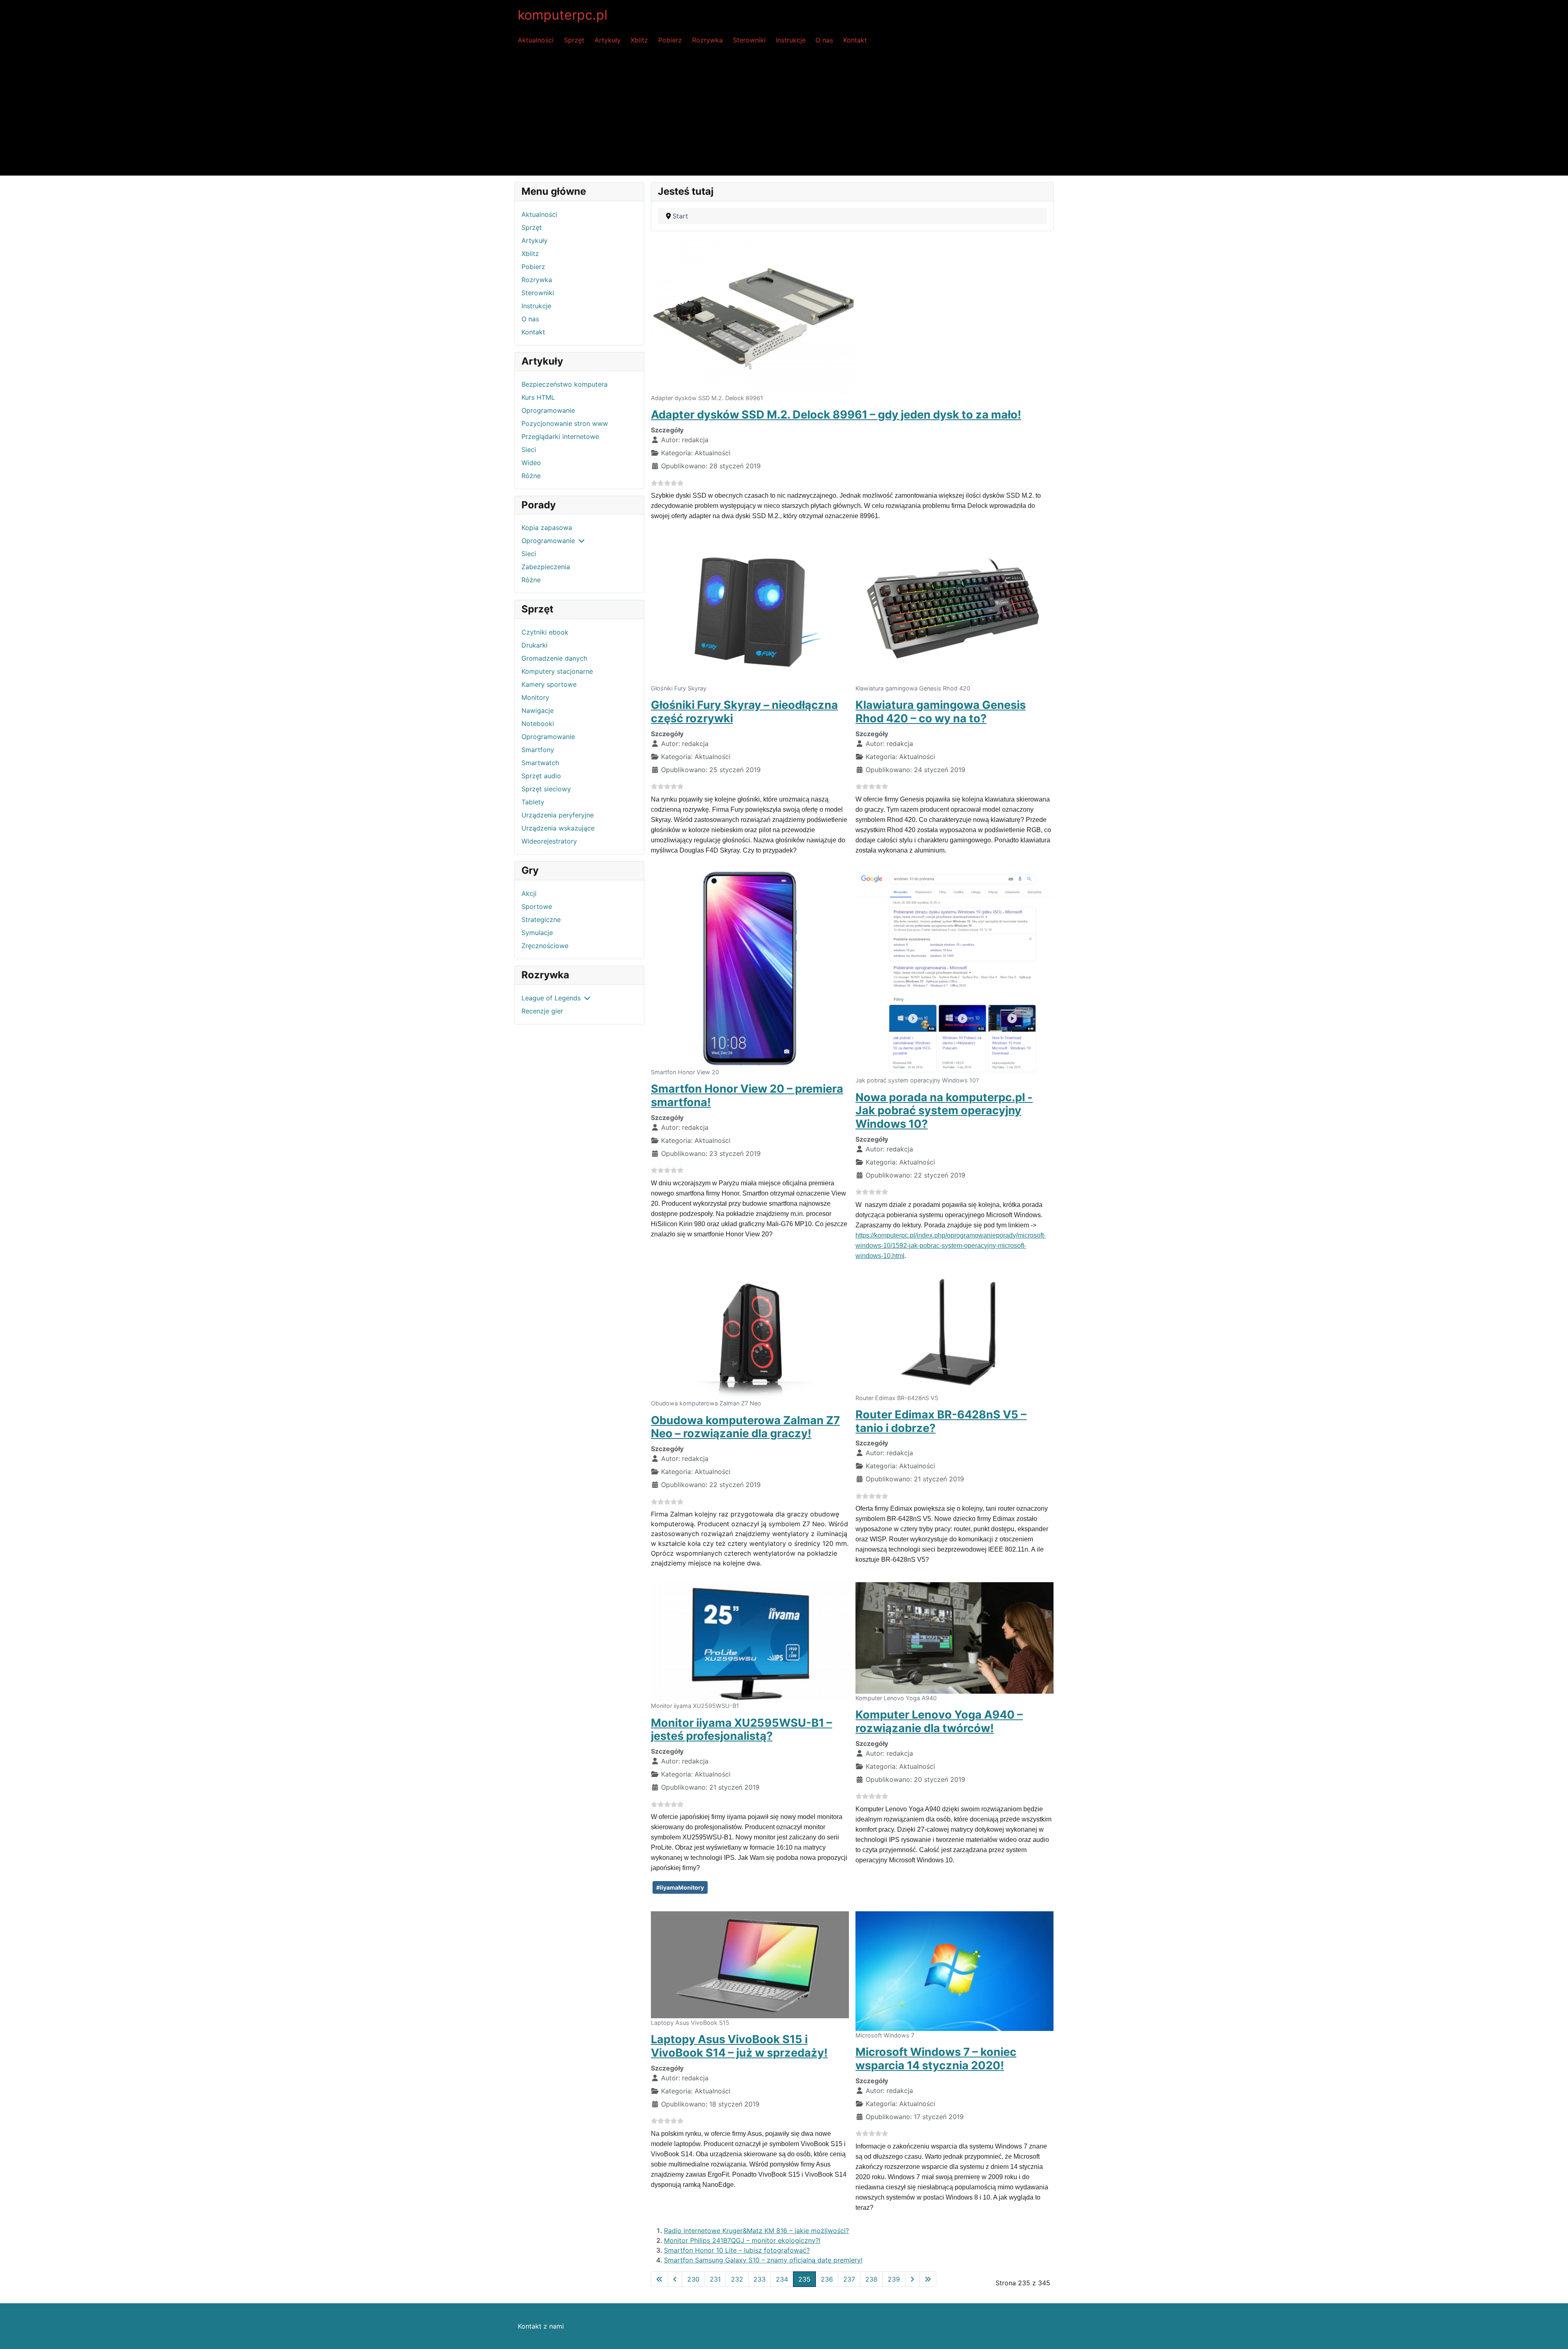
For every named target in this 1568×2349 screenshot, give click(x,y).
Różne (531, 476)
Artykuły (608, 40)
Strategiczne (541, 920)
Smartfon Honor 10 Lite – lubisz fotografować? (737, 2250)
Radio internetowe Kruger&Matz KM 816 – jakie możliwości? (756, 2231)
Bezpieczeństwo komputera (565, 384)
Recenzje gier (542, 1011)
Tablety (533, 802)
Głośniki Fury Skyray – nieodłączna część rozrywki (744, 712)
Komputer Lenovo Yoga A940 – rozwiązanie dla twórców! (939, 1721)
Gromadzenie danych (554, 658)
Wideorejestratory (549, 841)
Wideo (531, 463)
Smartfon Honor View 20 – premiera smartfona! (747, 1095)
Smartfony (538, 750)
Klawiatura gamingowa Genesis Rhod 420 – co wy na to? (941, 712)
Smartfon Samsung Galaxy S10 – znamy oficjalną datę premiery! (763, 2260)
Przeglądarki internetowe (560, 436)
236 (827, 2279)
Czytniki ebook (545, 632)
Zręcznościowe (545, 946)
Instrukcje (791, 40)
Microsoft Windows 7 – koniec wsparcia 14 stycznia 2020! (936, 2059)
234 (782, 2279)
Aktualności (536, 40)
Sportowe (537, 906)
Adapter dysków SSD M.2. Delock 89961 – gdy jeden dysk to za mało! (836, 415)
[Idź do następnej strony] (912, 2279)
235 (804, 2279)
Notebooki (538, 724)
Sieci (529, 450)
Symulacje (537, 933)
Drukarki (535, 645)
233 (759, 2279)
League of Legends (551, 998)
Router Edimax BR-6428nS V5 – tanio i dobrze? (941, 1421)
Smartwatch (540, 763)
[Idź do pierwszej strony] (659, 2279)
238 (871, 2279)
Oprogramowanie (548, 410)
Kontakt (855, 40)
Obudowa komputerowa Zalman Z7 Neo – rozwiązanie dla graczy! (745, 1427)
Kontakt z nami (541, 2326)
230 (693, 2279)
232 (737, 2279)
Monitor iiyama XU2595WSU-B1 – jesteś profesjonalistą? (742, 1730)
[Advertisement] (784, 114)
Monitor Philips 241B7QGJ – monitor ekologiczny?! (742, 2240)
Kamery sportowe (549, 684)
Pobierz (670, 40)
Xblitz (639, 40)
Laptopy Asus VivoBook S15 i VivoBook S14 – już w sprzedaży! (739, 2046)
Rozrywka (707, 40)
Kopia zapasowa (547, 528)
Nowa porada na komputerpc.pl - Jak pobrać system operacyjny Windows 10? (944, 1111)
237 (849, 2279)
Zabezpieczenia (546, 567)
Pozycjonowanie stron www (565, 423)
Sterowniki (749, 40)
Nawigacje (538, 710)
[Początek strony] (1554, 2334)
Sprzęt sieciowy (546, 789)
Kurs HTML (538, 397)
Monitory (535, 697)
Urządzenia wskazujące (558, 828)
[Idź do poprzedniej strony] (675, 2279)
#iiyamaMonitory (680, 1887)
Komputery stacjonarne (557, 671)
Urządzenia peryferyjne (558, 815)
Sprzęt (574, 40)
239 (894, 2279)
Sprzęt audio (541, 776)
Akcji (529, 893)
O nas (824, 40)
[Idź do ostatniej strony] (928, 2279)
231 (715, 2279)
